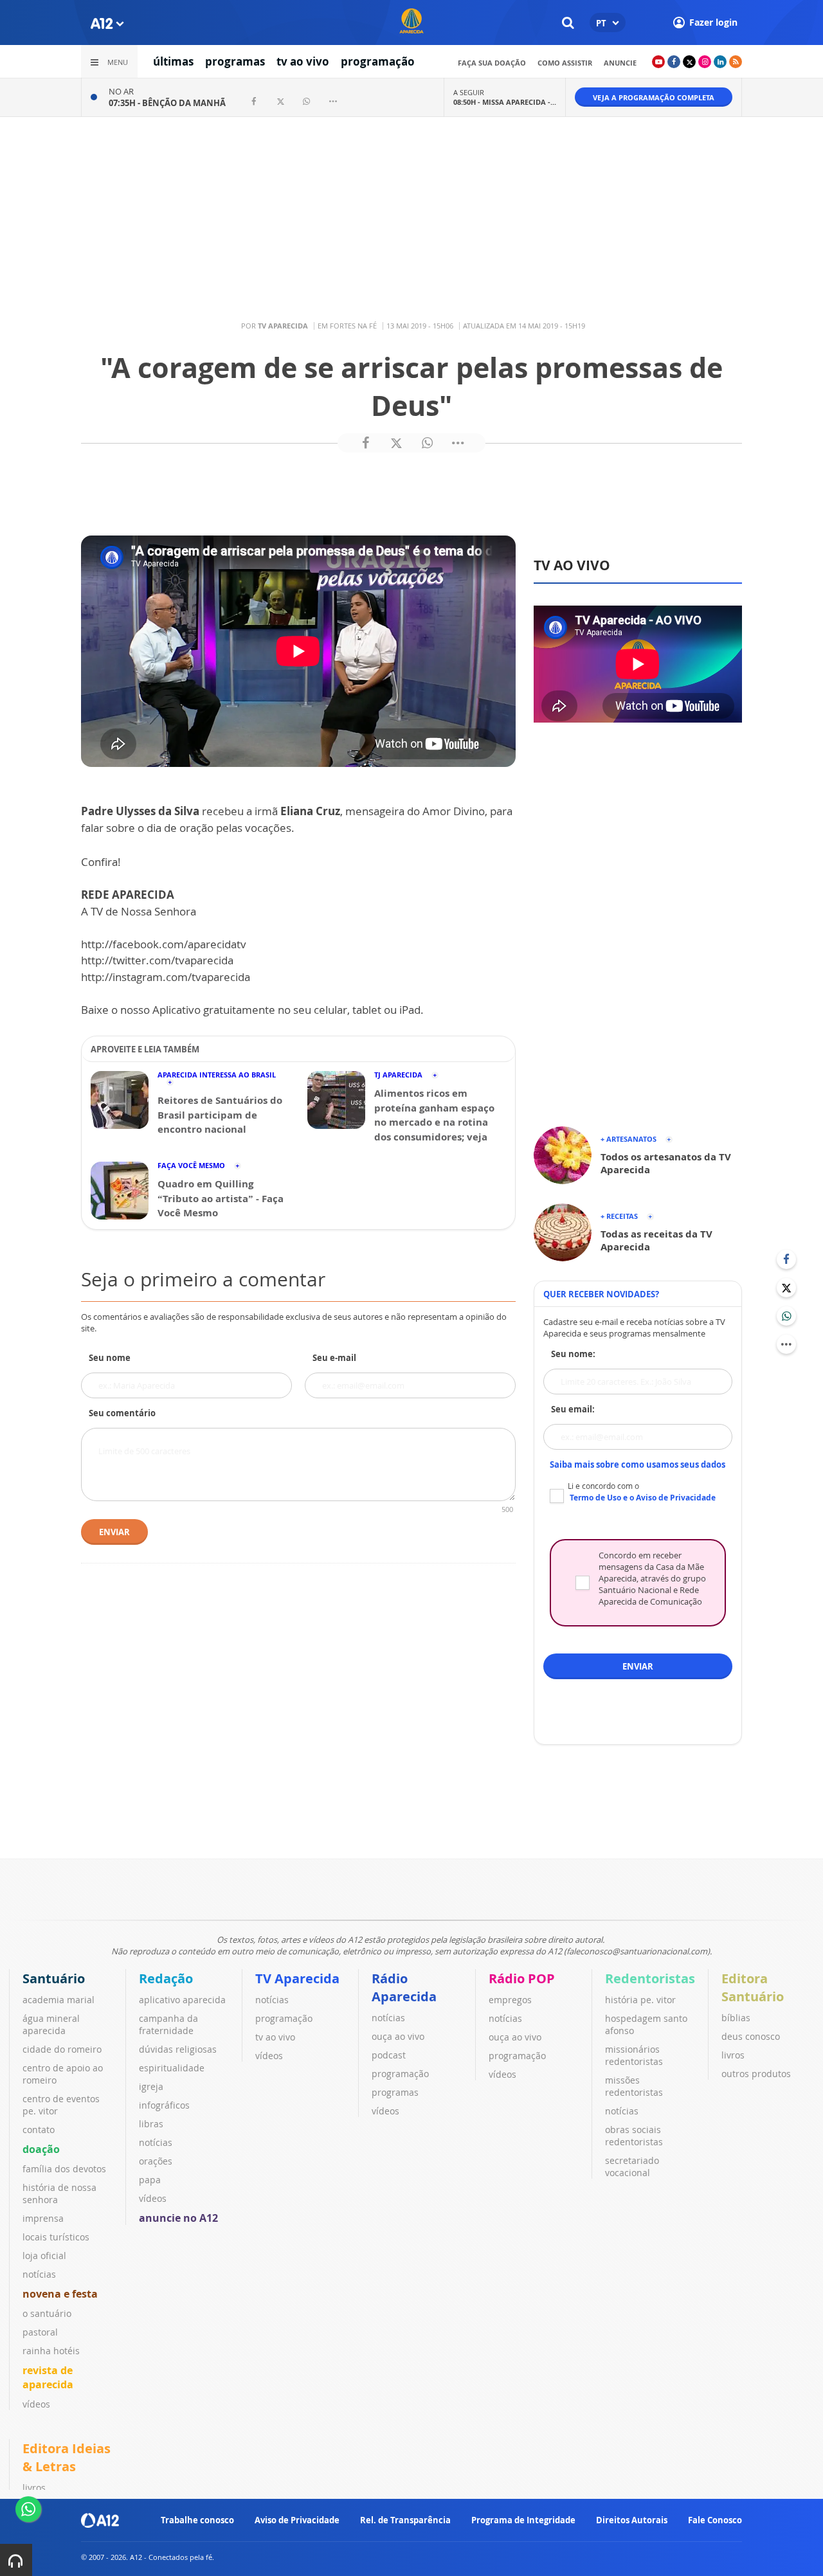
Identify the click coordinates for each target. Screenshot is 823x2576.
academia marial (59, 2000)
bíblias (736, 2018)
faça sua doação (492, 63)
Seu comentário (122, 1413)
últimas (173, 61)
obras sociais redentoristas (634, 2136)
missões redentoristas (634, 2086)
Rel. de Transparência (405, 2520)
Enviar (114, 1532)
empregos (510, 2000)
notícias (39, 2274)
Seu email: (573, 1409)
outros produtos (756, 2074)
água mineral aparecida (51, 2024)
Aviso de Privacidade (297, 2520)
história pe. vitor (640, 2000)
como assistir (565, 63)
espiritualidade (172, 2068)
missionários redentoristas (634, 2055)
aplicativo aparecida (182, 2000)
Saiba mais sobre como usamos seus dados (638, 1464)
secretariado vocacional (632, 2166)
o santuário (47, 2313)
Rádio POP (522, 1978)
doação (41, 2149)
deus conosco (751, 2036)
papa (150, 2180)
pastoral (40, 2332)
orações (156, 2161)
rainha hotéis (51, 2351)
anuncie (620, 63)
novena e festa (60, 2294)
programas (235, 61)
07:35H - (167, 103)
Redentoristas (650, 1978)
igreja (151, 2086)
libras (151, 2124)
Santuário (54, 1978)
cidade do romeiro (62, 2049)
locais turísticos (56, 2237)
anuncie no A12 (178, 2218)
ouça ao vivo (398, 2036)
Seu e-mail (334, 1358)
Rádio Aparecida (404, 1987)
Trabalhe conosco (197, 2520)
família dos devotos (64, 2169)
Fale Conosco (715, 2520)
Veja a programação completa (654, 97)
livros (733, 2055)
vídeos (36, 2404)
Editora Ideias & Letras (67, 2457)
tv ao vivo (303, 61)
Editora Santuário (753, 1987)
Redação (166, 1978)
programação (378, 61)
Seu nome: (573, 1354)
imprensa (43, 2218)
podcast (389, 2055)
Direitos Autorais (632, 2520)
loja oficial (44, 2256)
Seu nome (110, 1358)
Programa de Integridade (523, 2520)
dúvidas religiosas (178, 2049)
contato (39, 2130)
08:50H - (505, 102)
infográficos (164, 2105)
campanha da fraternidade (168, 2024)
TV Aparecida (297, 1978)
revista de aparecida (48, 2377)
